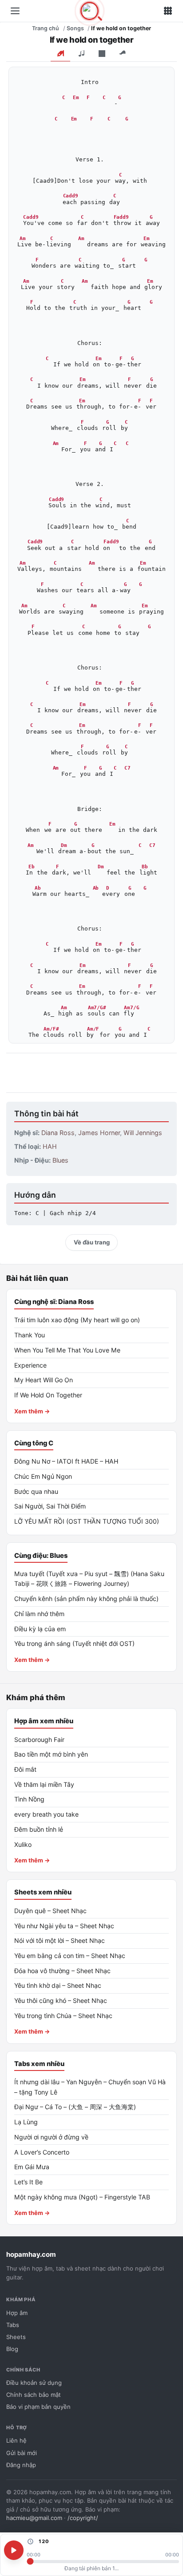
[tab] (60, 54)
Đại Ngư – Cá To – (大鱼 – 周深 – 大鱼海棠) (75, 2107)
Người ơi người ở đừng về (51, 2137)
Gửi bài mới (22, 2453)
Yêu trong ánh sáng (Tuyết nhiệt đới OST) (74, 1643)
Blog (12, 2349)
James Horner (99, 1133)
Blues (60, 1160)
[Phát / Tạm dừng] (14, 2550)
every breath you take (46, 1814)
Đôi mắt (25, 1769)
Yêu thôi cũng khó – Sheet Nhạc (61, 2000)
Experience (30, 1365)
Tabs (13, 2325)
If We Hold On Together (48, 1395)
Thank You (30, 1335)
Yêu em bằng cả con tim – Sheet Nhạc (70, 1956)
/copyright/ (83, 2518)
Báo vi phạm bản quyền (38, 2407)
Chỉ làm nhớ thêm (39, 1614)
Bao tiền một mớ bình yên (51, 1754)
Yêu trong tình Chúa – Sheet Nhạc (63, 2016)
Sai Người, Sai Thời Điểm (50, 1506)
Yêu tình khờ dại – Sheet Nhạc (58, 1985)
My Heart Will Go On (44, 1380)
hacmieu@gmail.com (34, 2518)
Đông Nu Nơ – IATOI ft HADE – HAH (66, 1461)
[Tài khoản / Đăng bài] (168, 11)
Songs (75, 28)
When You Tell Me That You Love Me (67, 1350)
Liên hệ (16, 2440)
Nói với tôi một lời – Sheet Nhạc (60, 1940)
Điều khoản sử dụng (34, 2383)
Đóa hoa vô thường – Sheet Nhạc (62, 1971)
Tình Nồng (29, 1799)
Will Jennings (143, 1133)
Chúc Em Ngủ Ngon (43, 1476)
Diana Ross (58, 1133)
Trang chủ (46, 28)
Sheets (16, 2337)
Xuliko (23, 1844)
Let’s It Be (28, 2182)
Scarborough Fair (39, 1739)
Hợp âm (17, 2313)
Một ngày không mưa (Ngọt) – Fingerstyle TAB (82, 2197)
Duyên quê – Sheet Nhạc (50, 1911)
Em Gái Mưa (32, 2167)
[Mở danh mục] (15, 11)
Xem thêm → (32, 1411)
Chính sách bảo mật (34, 2395)
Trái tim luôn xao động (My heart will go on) (77, 1320)
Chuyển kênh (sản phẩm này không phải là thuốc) (86, 1599)
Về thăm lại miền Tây (44, 1784)
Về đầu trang (92, 1242)
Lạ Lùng (26, 2122)
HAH (50, 1146)
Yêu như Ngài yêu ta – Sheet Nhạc (64, 1926)
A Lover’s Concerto (42, 2152)
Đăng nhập (21, 2465)
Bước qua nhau (36, 1491)
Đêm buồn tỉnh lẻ (39, 1829)
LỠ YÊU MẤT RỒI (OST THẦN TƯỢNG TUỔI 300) (87, 1521)
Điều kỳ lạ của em (40, 1629)
